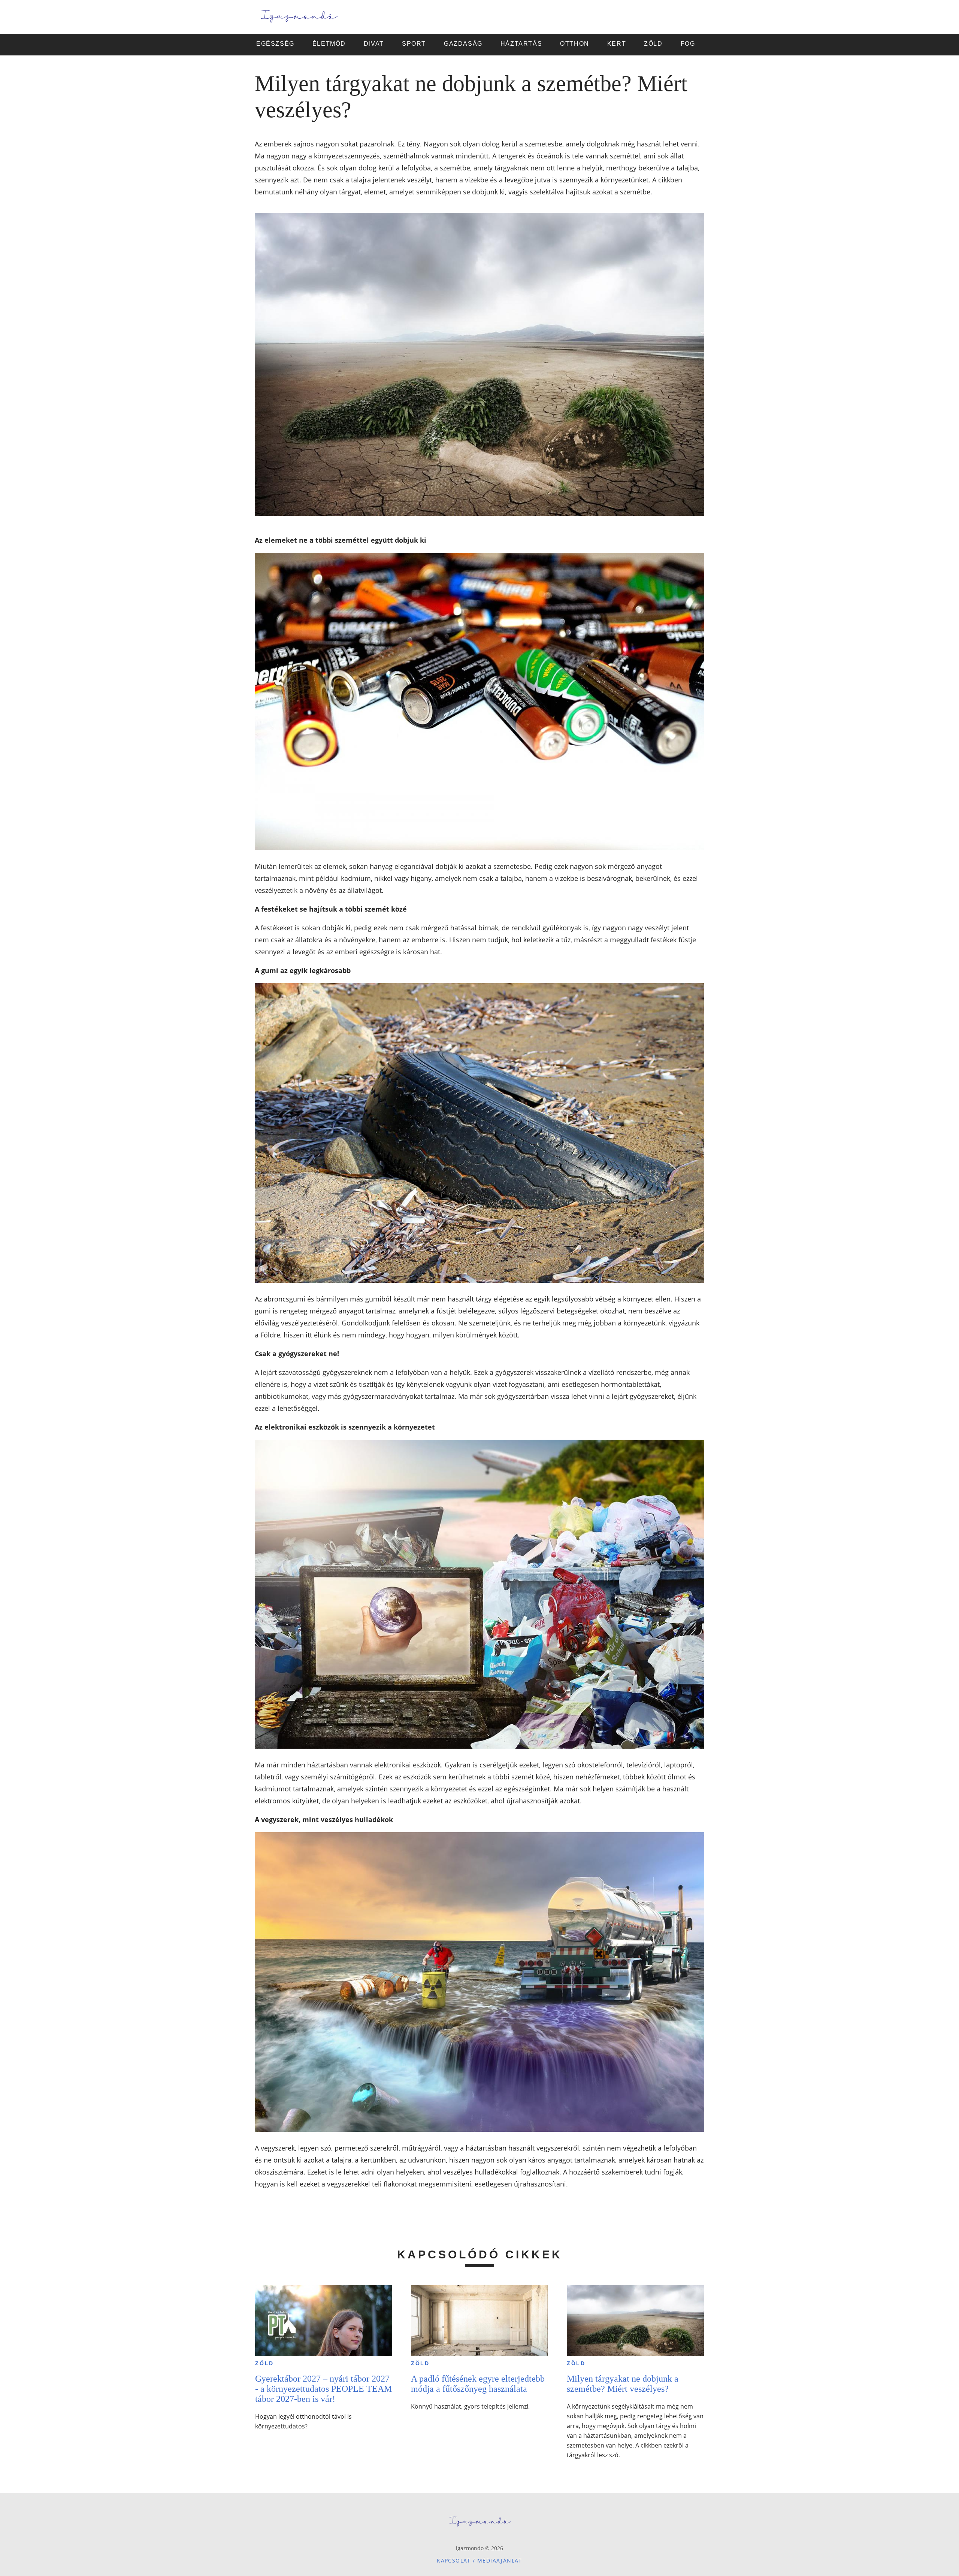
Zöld (264, 2363)
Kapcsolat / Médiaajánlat (479, 2560)
